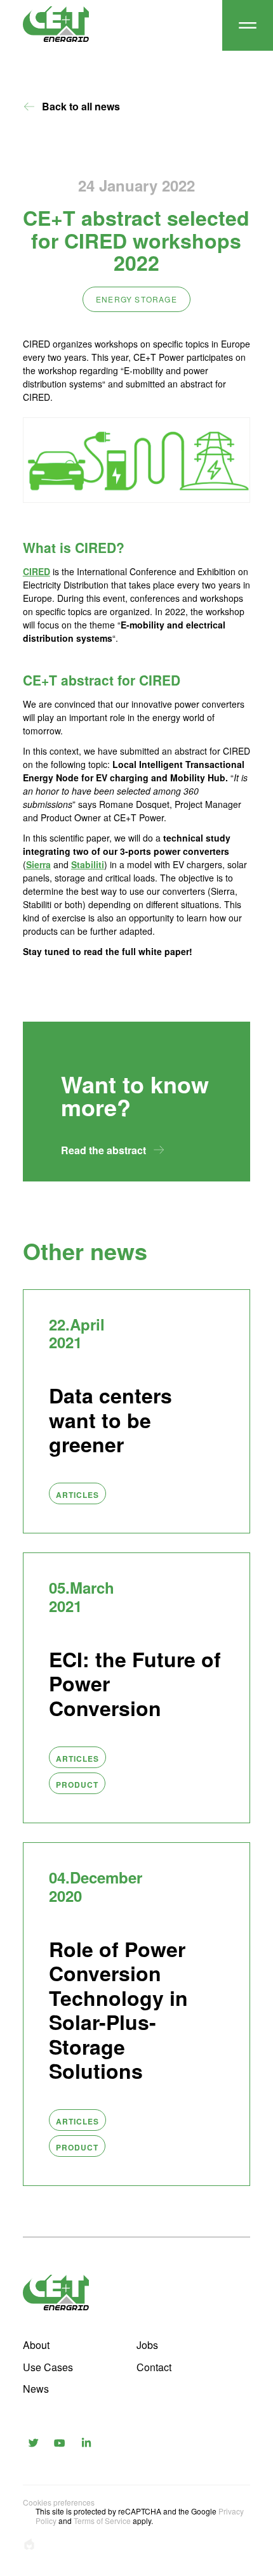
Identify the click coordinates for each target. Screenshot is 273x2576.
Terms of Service (102, 2521)
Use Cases (48, 2367)
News (36, 2389)
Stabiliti (88, 864)
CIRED (37, 571)
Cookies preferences (59, 2502)
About (36, 2345)
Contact (154, 2367)
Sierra (38, 864)
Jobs (147, 2345)
